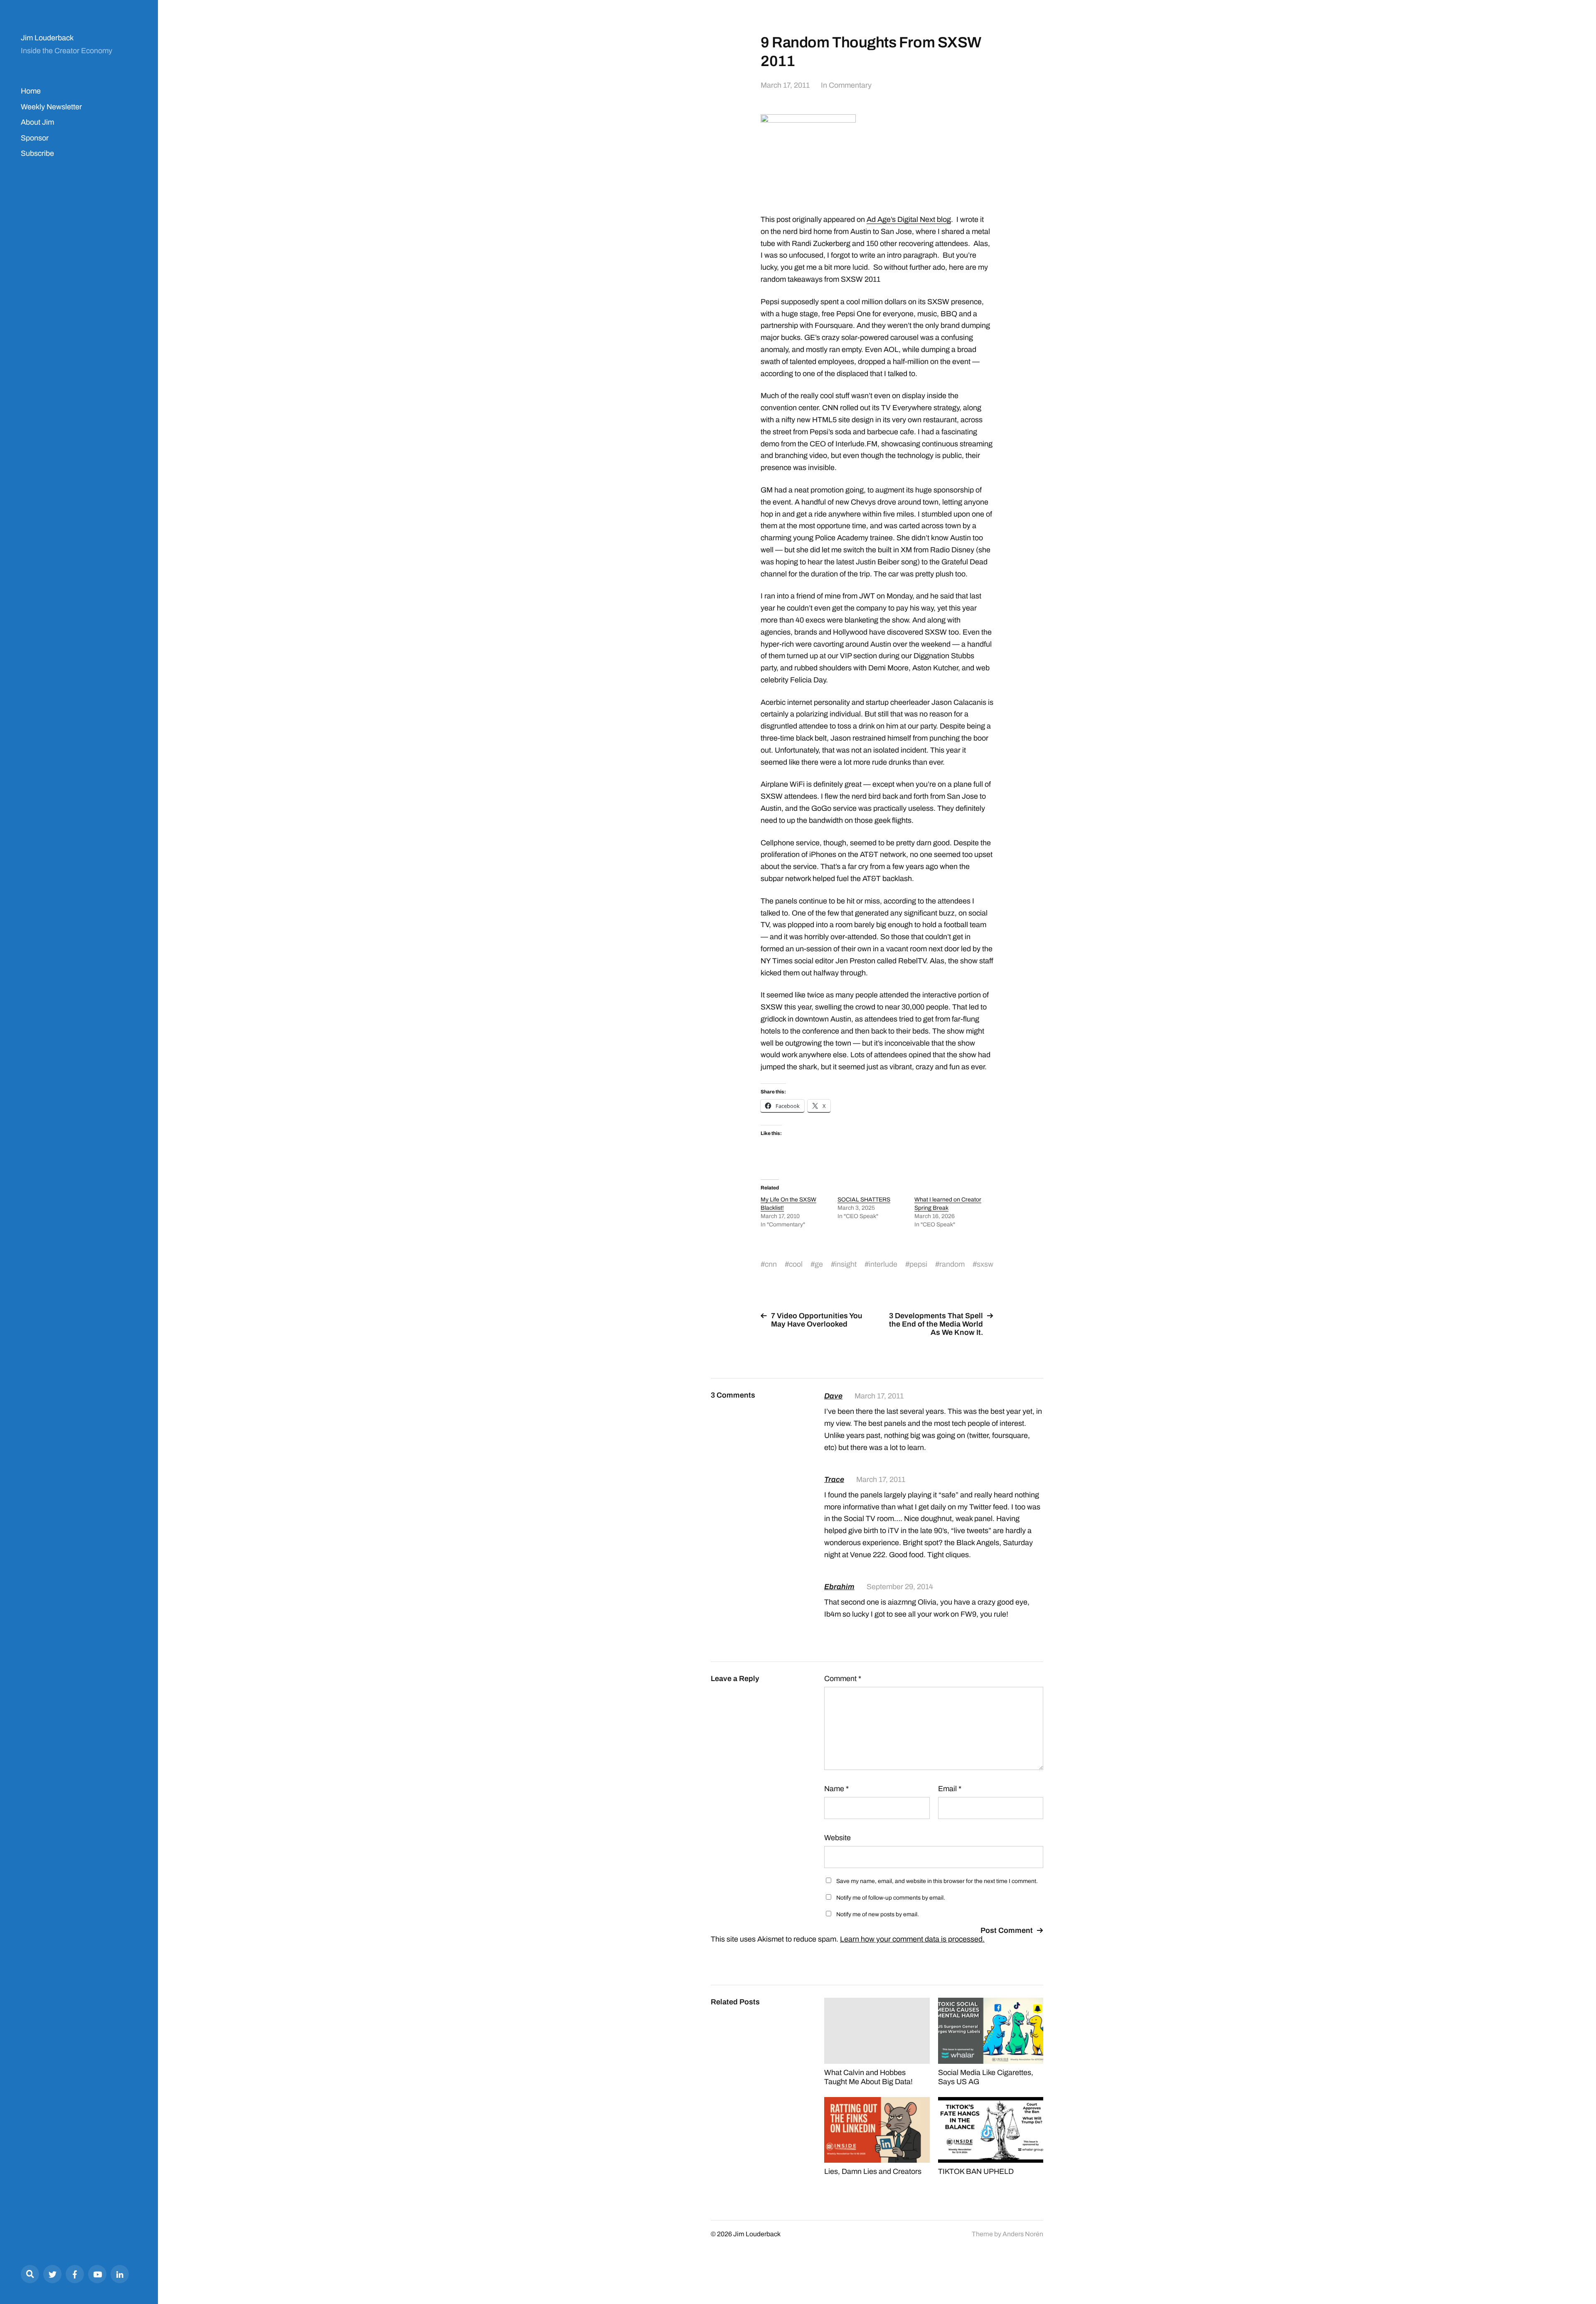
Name (836, 1789)
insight (846, 1264)
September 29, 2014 (900, 1587)
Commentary (850, 85)
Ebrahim (839, 1587)
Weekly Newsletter (51, 107)
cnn (771, 1264)
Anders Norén (1023, 2234)
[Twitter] (52, 2274)
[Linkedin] (120, 2274)
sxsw (985, 1264)
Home (31, 91)
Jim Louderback (47, 38)
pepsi (918, 1264)
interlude (883, 1264)
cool (796, 1264)
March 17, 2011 (785, 85)
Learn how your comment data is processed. (912, 1939)
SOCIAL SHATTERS (864, 1200)
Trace (834, 1479)
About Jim (37, 122)
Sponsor (35, 138)
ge (819, 1264)
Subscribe (37, 153)
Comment (843, 1679)
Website (837, 1838)
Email (950, 1789)
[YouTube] (97, 2274)
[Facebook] (75, 2274)
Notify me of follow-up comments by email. (891, 1898)
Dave (833, 1396)
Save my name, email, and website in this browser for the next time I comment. (937, 1881)
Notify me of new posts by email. (878, 1914)
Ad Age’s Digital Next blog (909, 219)
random (952, 1264)
